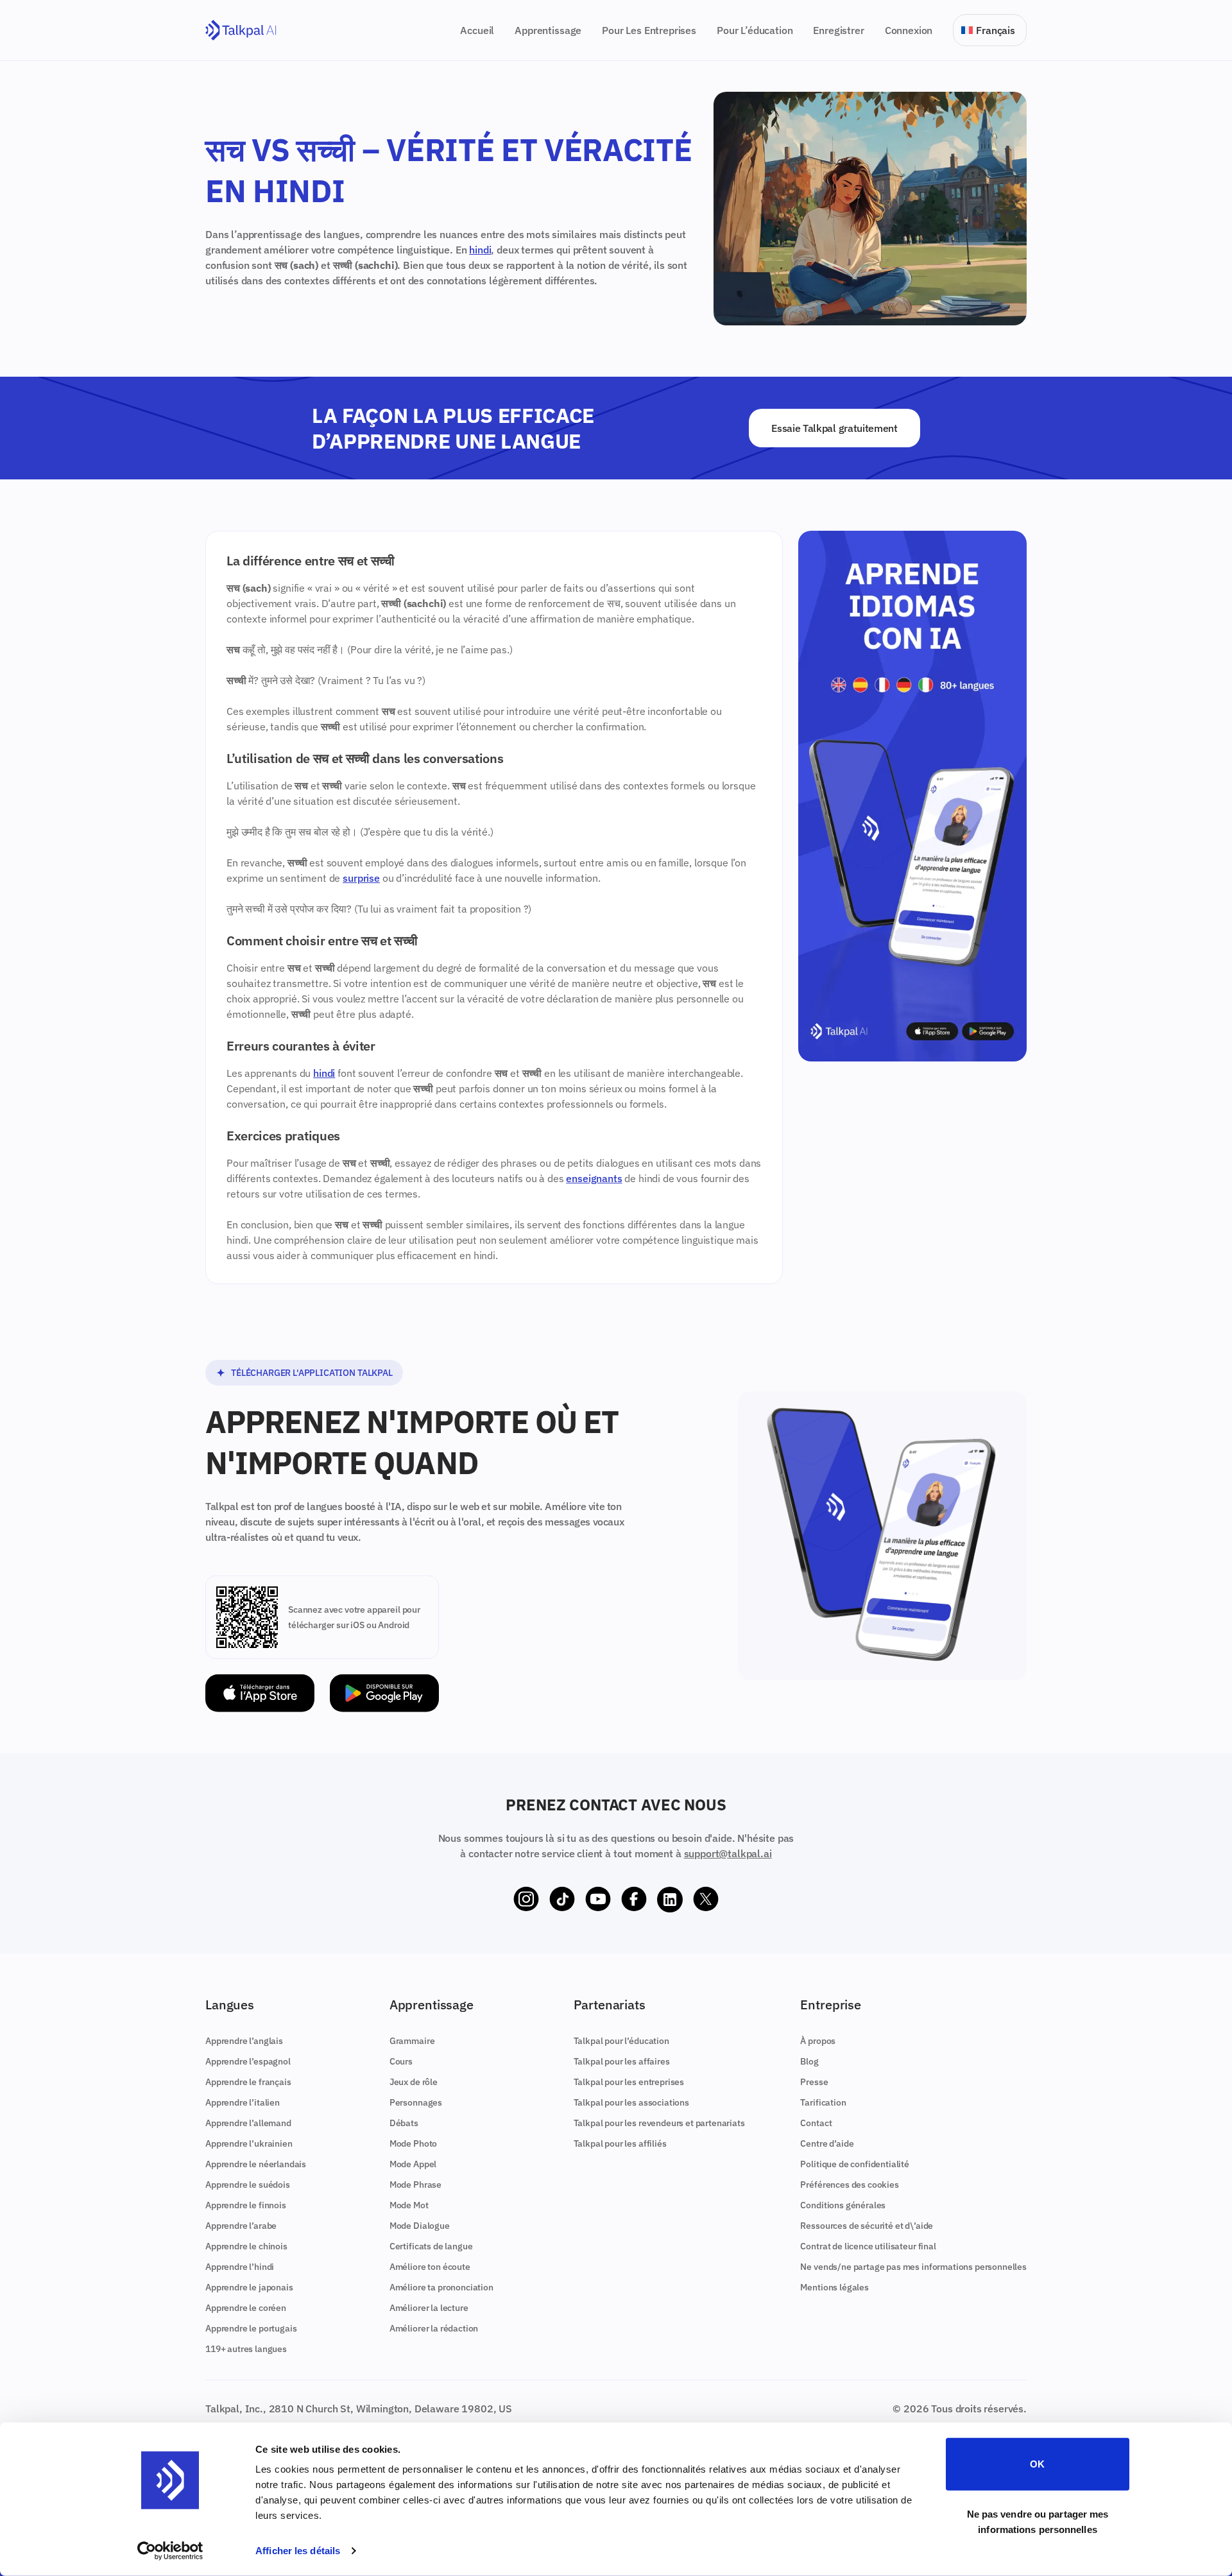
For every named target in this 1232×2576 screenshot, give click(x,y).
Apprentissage (548, 30)
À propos (818, 2041)
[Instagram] (526, 1900)
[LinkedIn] (670, 1900)
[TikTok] (562, 1900)
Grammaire (412, 2041)
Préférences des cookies (849, 2185)
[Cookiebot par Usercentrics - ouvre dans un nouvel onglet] (170, 2551)
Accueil (477, 30)
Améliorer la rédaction (434, 2328)
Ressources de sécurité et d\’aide (867, 2226)
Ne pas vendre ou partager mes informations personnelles (1038, 2521)
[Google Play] (384, 1693)
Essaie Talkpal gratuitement (834, 428)
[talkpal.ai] (241, 30)
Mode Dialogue (420, 2226)
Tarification (823, 2102)
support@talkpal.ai (728, 1853)
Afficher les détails (298, 2551)
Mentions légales (834, 2287)
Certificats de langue (431, 2246)
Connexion (909, 30)
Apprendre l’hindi (240, 2267)
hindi (480, 250)
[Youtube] (598, 1900)
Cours (401, 2061)
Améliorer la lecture (429, 2308)
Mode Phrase (415, 2185)
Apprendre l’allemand (248, 2123)
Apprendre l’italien (243, 2102)
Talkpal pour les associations (631, 2102)
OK (1037, 2464)
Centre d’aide (827, 2143)
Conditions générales (843, 2205)
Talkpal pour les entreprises (629, 2082)
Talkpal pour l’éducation (621, 2041)
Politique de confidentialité (855, 2164)
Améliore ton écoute (430, 2267)
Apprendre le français (248, 2082)
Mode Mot (409, 2205)
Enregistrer (838, 30)
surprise (361, 878)
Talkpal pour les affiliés (620, 2143)
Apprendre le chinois (246, 2246)
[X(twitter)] (706, 1900)
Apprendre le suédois (248, 2185)
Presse (814, 2082)
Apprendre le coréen (246, 2308)
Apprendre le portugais (251, 2328)
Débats (404, 2123)
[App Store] (260, 1693)
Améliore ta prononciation (441, 2287)
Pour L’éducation (755, 30)
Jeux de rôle (414, 2082)
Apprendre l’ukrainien (249, 2143)
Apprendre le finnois (246, 2205)
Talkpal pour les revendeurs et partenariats (659, 2123)
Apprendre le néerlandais (256, 2164)
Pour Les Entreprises (649, 30)
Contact (816, 2123)
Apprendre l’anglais (244, 2041)
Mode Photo (413, 2143)
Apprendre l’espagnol (248, 2061)
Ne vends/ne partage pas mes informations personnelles (913, 2267)
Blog (809, 2061)
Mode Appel (413, 2164)
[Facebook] (634, 1900)
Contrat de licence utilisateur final (868, 2246)
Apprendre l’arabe (241, 2226)
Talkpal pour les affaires (622, 2061)
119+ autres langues (246, 2349)
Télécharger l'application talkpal (312, 1373)
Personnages (416, 2102)
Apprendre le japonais (249, 2287)
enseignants (594, 1178)
